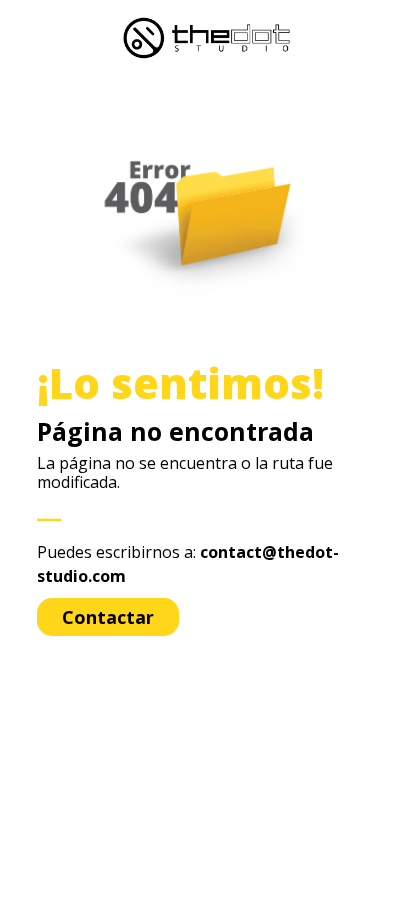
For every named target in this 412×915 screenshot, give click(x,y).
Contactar (108, 617)
